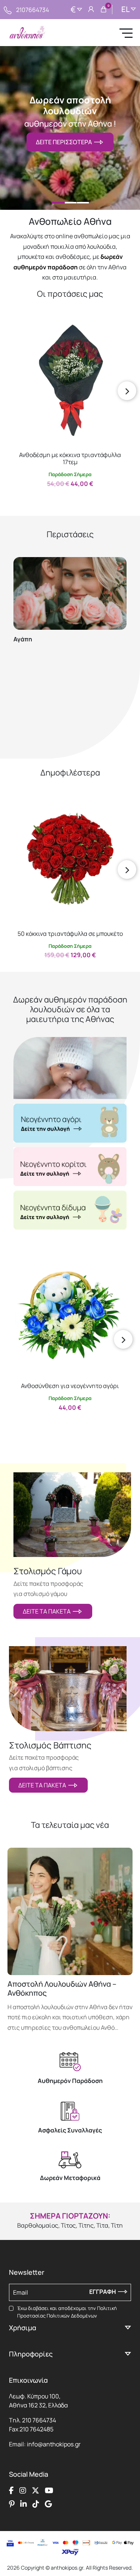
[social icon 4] (49, 2491)
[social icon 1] (11, 2491)
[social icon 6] (24, 2504)
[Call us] (8, 9)
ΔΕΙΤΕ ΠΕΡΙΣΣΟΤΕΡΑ (65, 142)
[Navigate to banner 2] (70, 1167)
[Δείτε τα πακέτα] (72, 1515)
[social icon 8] (48, 2504)
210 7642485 (36, 2429)
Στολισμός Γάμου (48, 1571)
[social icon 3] (35, 2491)
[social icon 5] (12, 2504)
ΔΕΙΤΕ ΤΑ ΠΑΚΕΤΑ (48, 1611)
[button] (17, 330)
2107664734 (32, 10)
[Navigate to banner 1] (70, 1123)
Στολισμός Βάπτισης (50, 1745)
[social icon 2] (23, 2491)
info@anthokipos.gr (54, 2444)
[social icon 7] (36, 2504)
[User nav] (91, 10)
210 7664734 (39, 2420)
